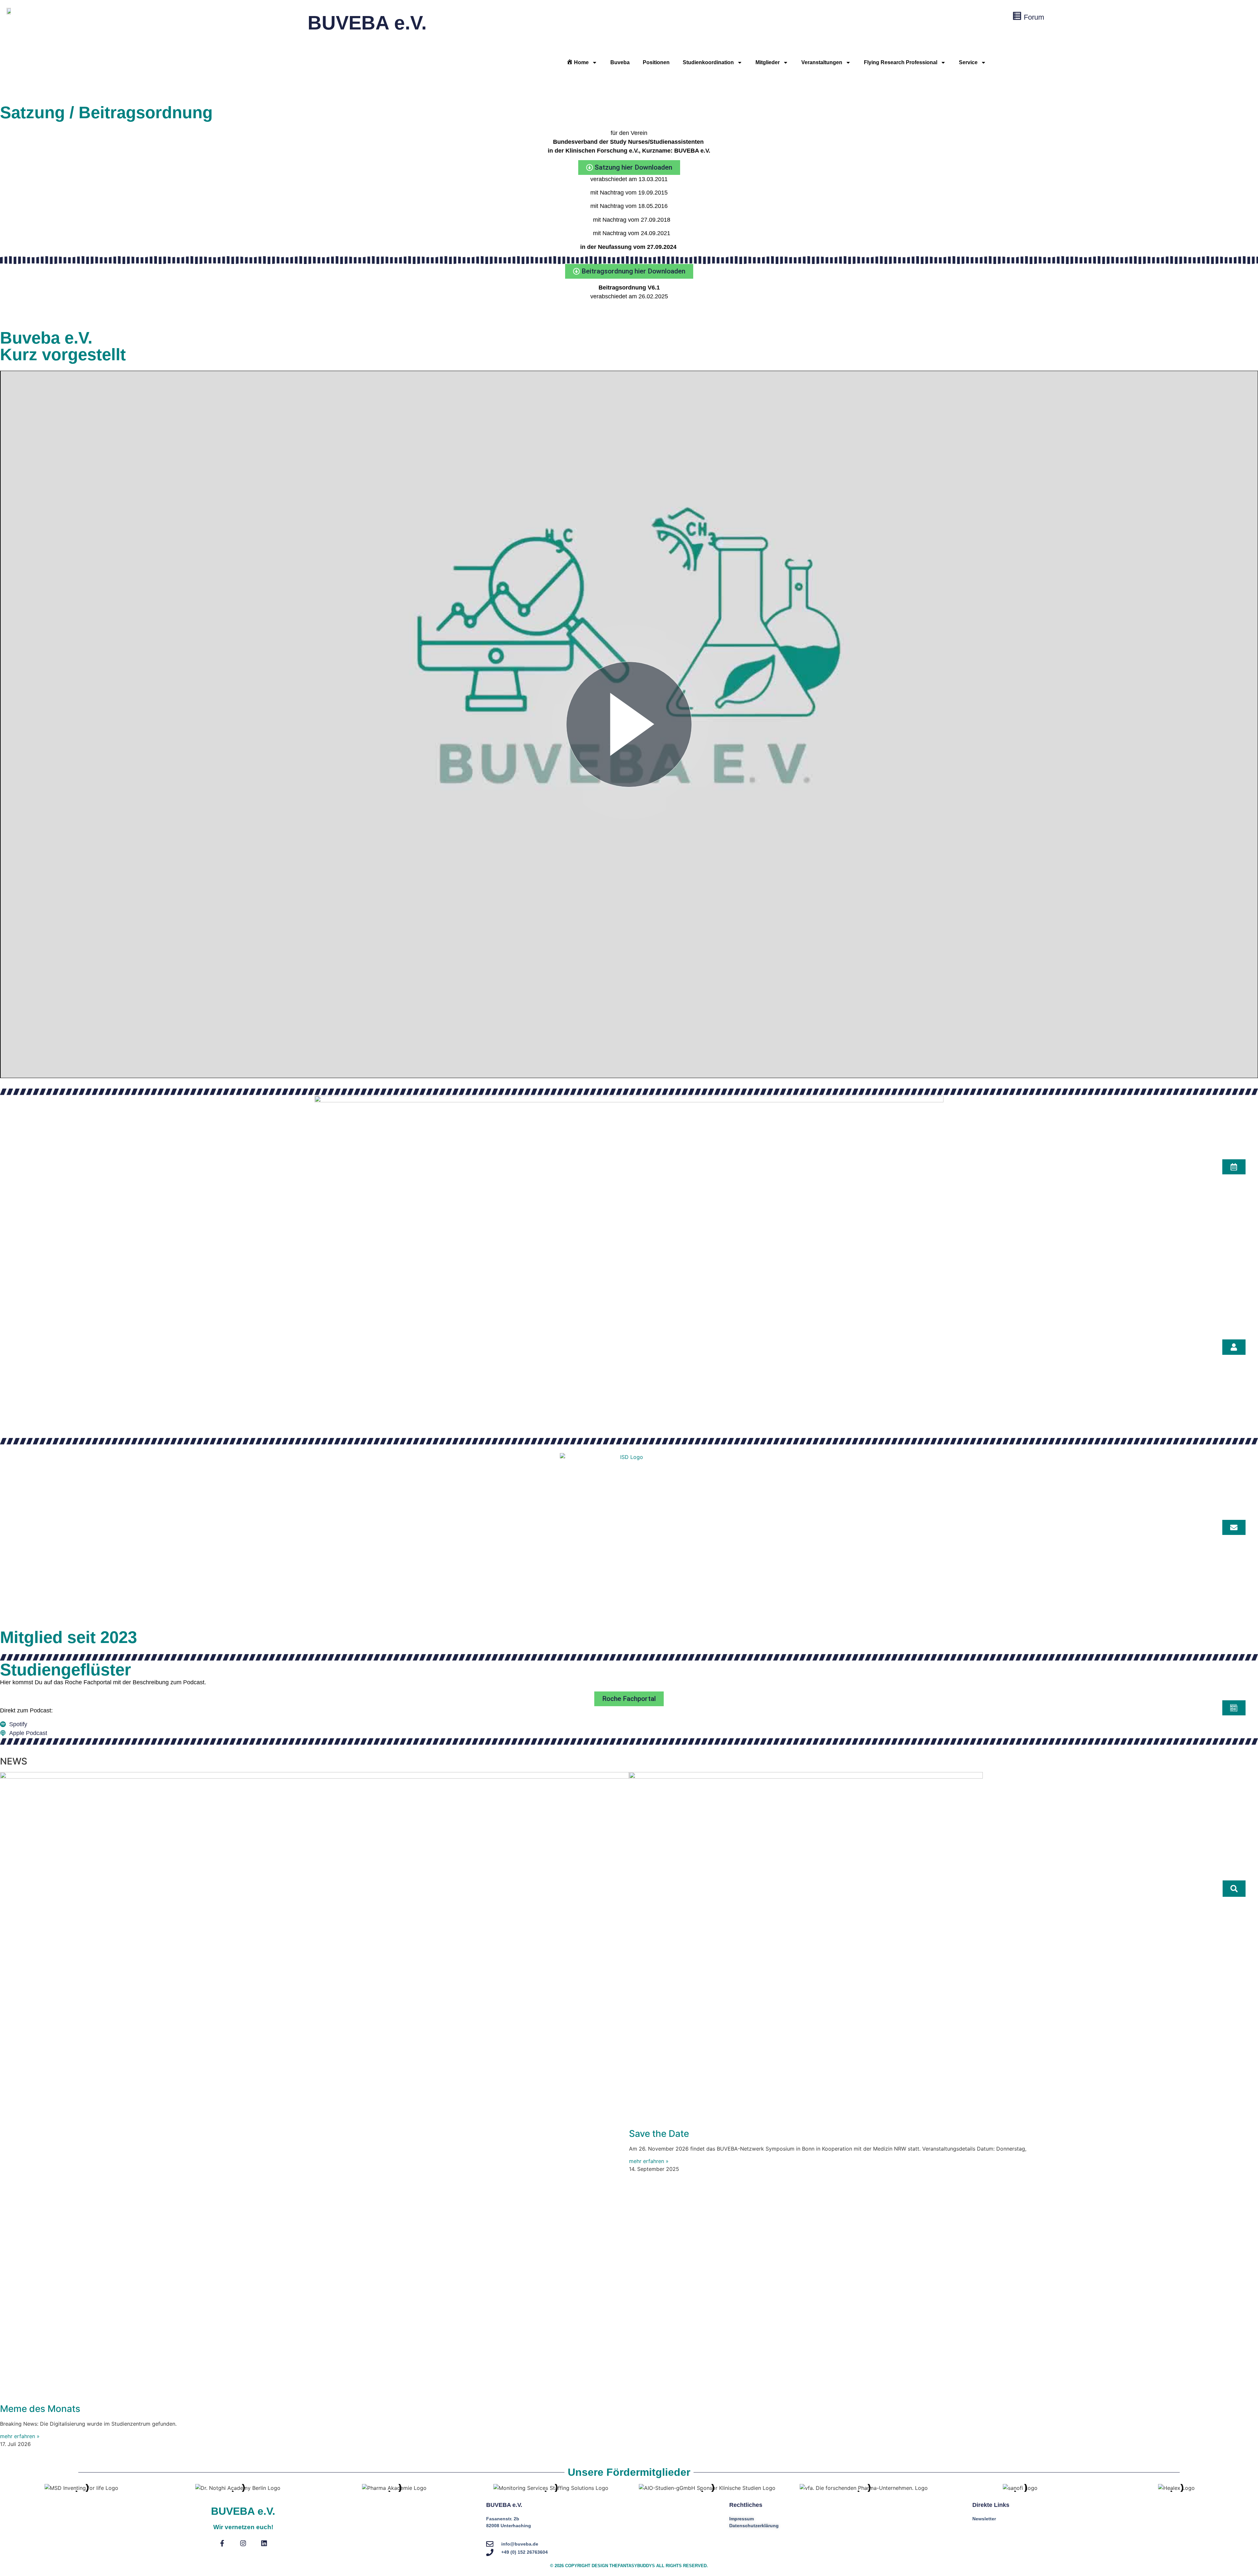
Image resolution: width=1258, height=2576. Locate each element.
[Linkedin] (264, 2543)
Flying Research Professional (901, 62)
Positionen (656, 62)
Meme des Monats (40, 2409)
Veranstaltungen (822, 62)
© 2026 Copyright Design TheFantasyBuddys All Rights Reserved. (629, 2566)
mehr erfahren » (20, 2436)
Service (968, 62)
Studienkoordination (708, 62)
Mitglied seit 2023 (68, 1637)
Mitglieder (768, 62)
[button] (1234, 1889)
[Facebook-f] (222, 2543)
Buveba (620, 62)
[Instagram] (243, 2543)
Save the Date (659, 2134)
